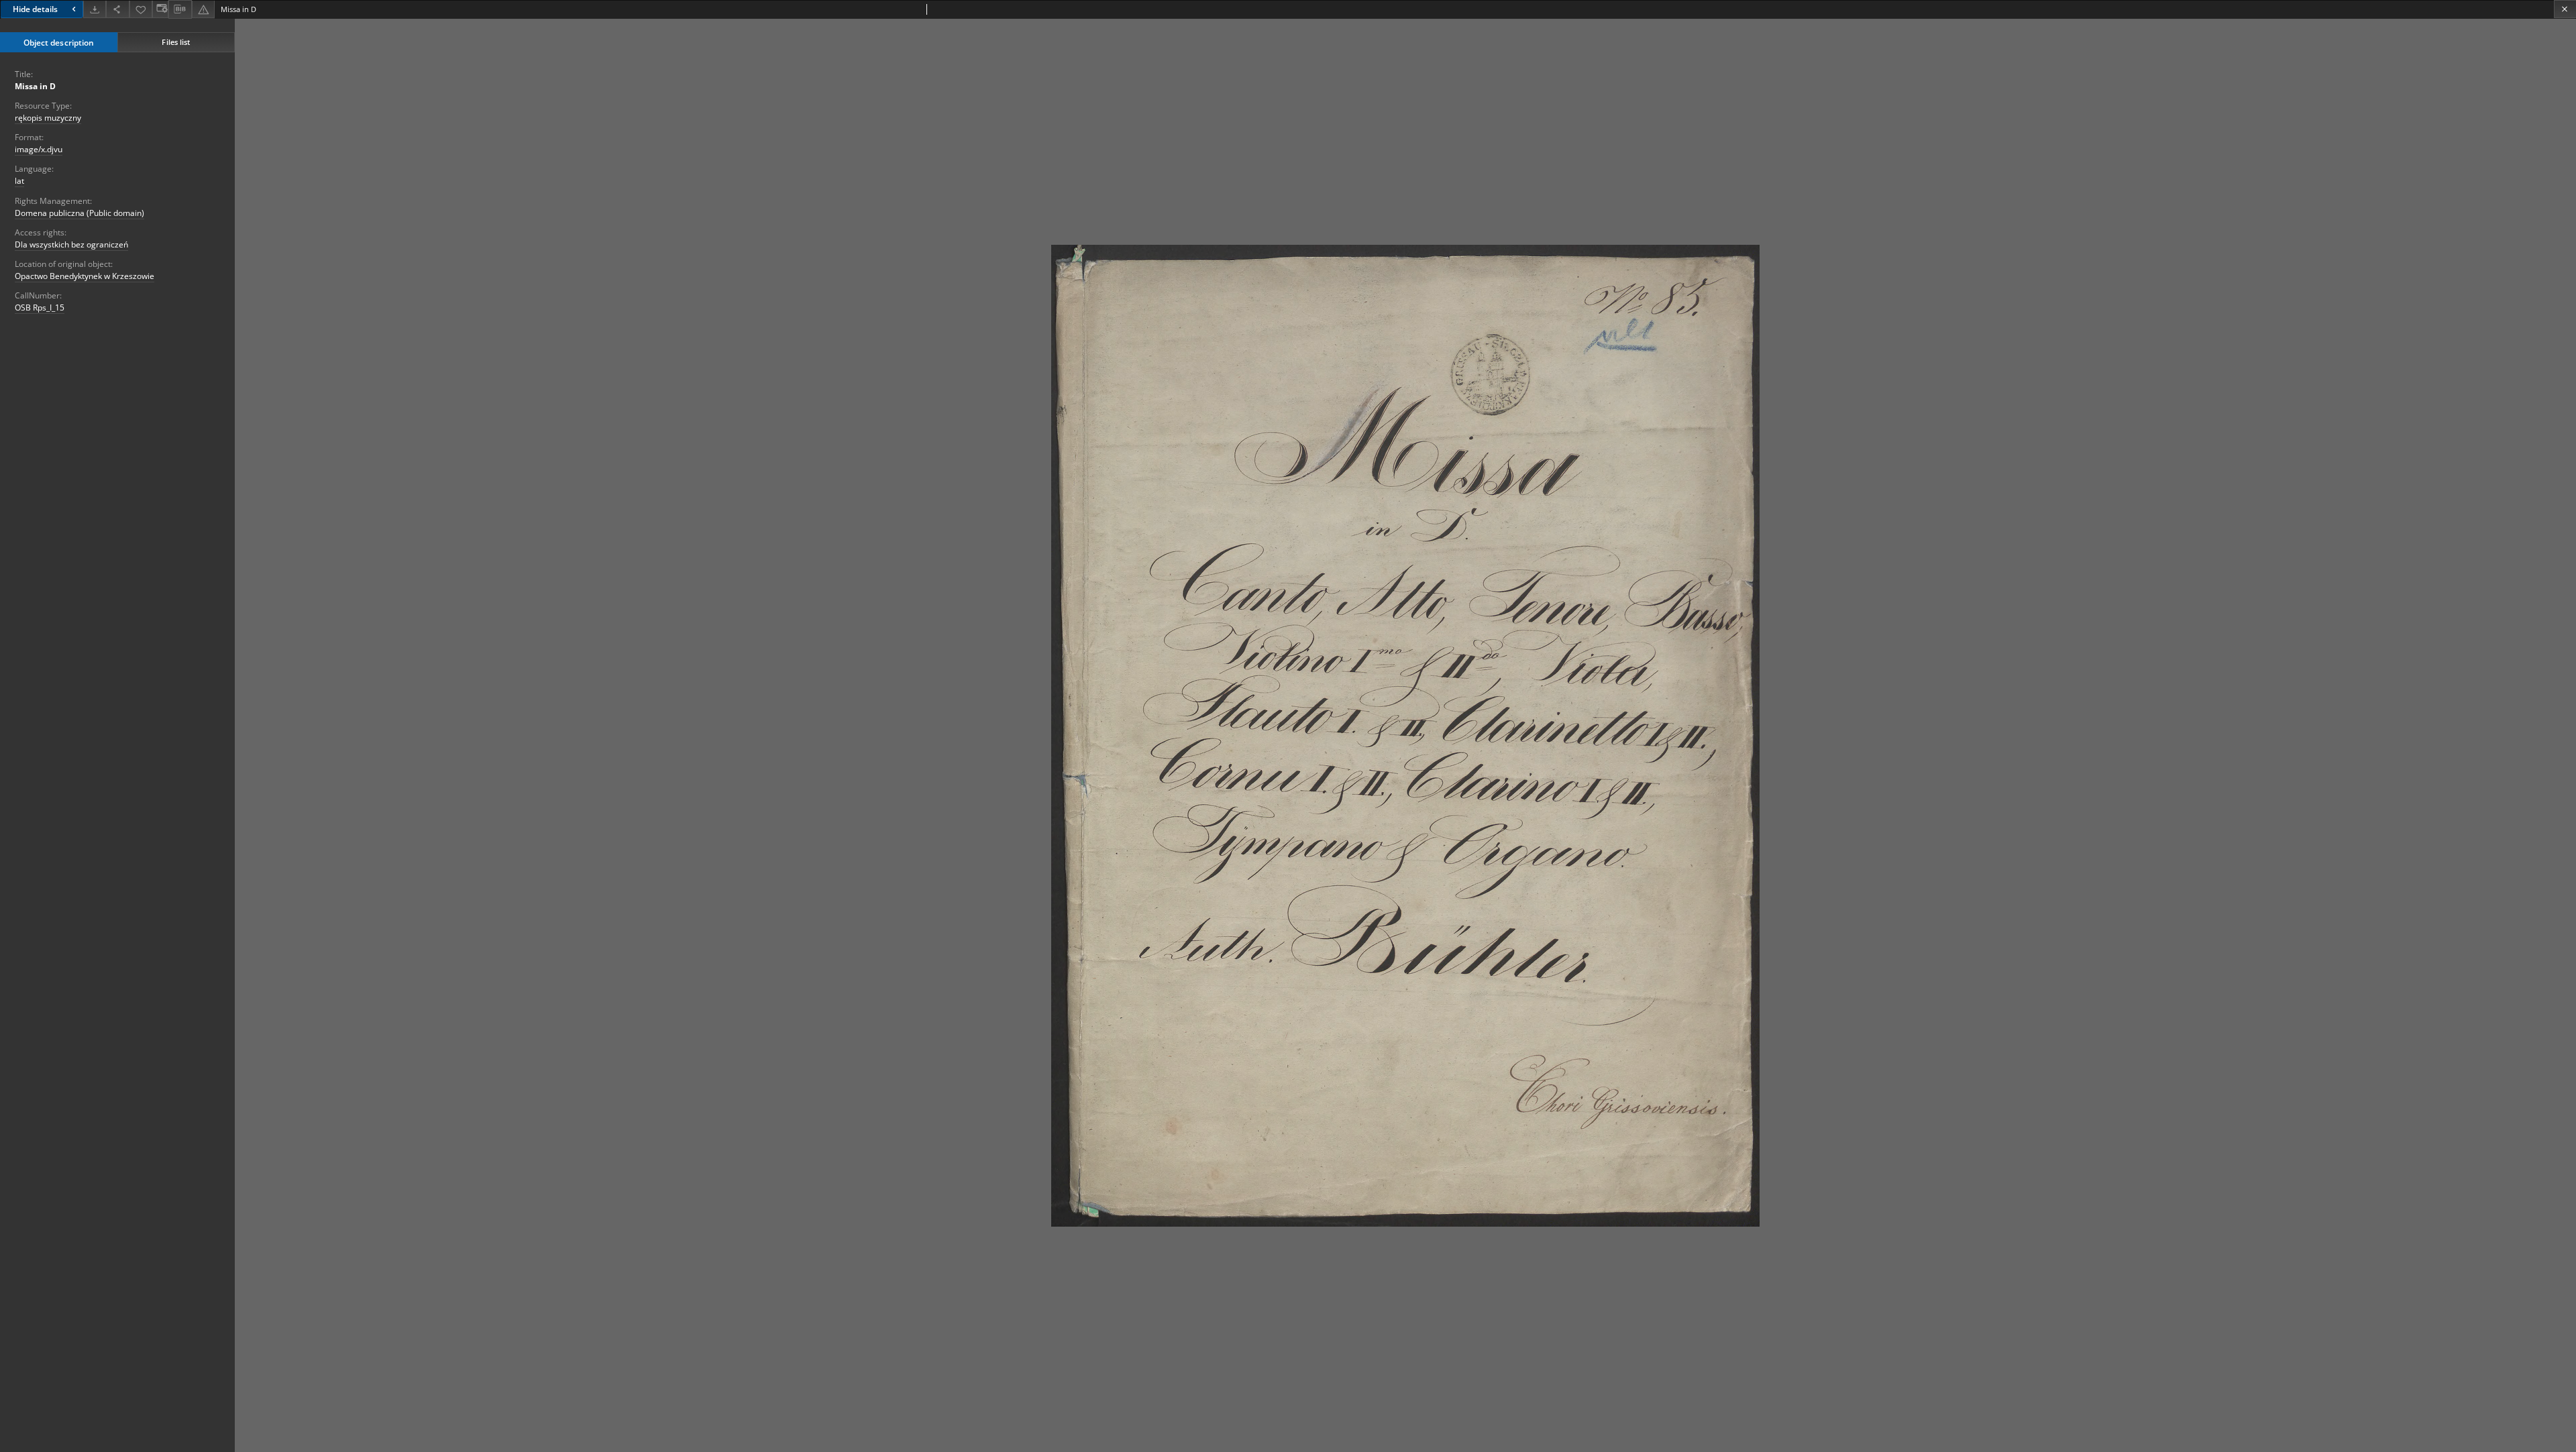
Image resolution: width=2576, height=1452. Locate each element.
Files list (176, 42)
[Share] (117, 9)
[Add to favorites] (141, 9)
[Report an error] (203, 9)
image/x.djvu (39, 149)
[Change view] (160, 9)
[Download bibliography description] (180, 9)
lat (19, 181)
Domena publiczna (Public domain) (79, 213)
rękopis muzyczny (48, 118)
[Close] (2565, 9)
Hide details (35, 9)
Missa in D (35, 86)
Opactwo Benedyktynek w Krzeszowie (85, 276)
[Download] (95, 9)
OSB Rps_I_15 (40, 308)
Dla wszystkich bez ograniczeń (71, 244)
